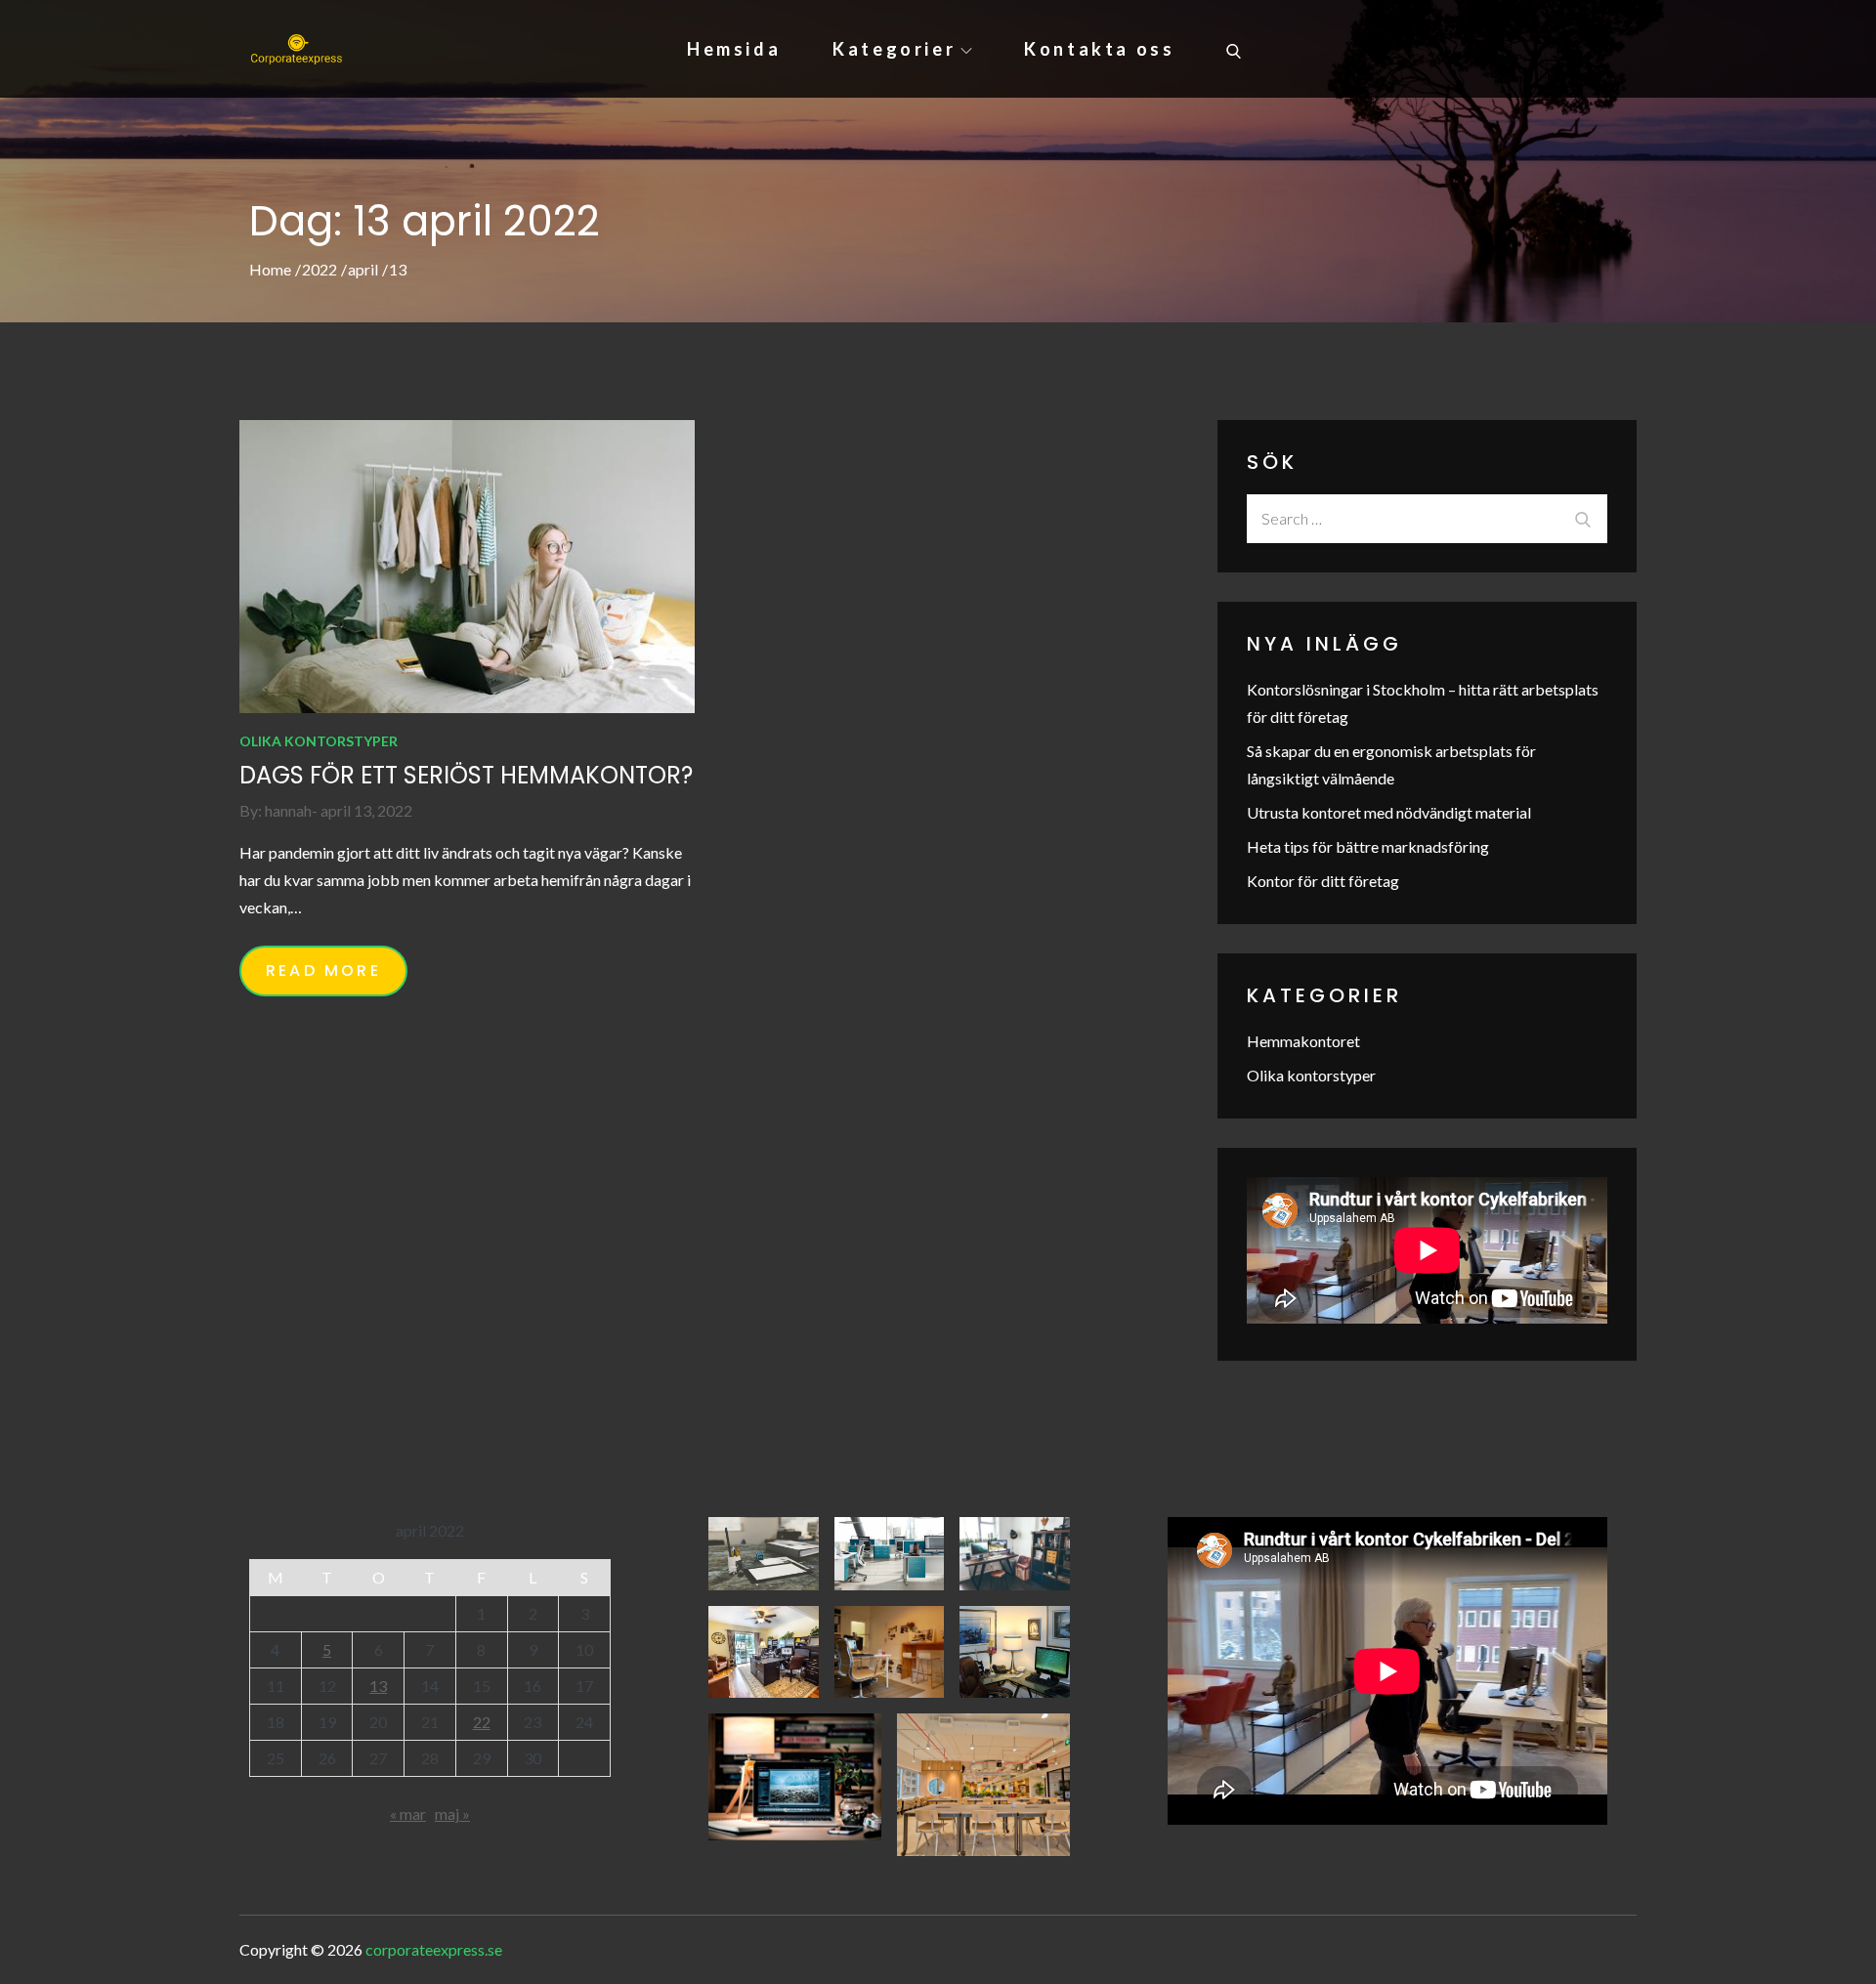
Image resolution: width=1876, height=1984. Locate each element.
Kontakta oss (1099, 49)
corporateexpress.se (434, 1949)
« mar (408, 1814)
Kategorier (894, 49)
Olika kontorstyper (319, 741)
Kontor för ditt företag (1323, 881)
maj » (452, 1814)
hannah (288, 810)
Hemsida (734, 49)
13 (378, 1686)
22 (482, 1722)
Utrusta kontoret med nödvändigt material (1389, 812)
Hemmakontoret (1303, 1041)
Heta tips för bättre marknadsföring (1368, 846)
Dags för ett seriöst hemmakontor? (466, 775)
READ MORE (323, 971)
